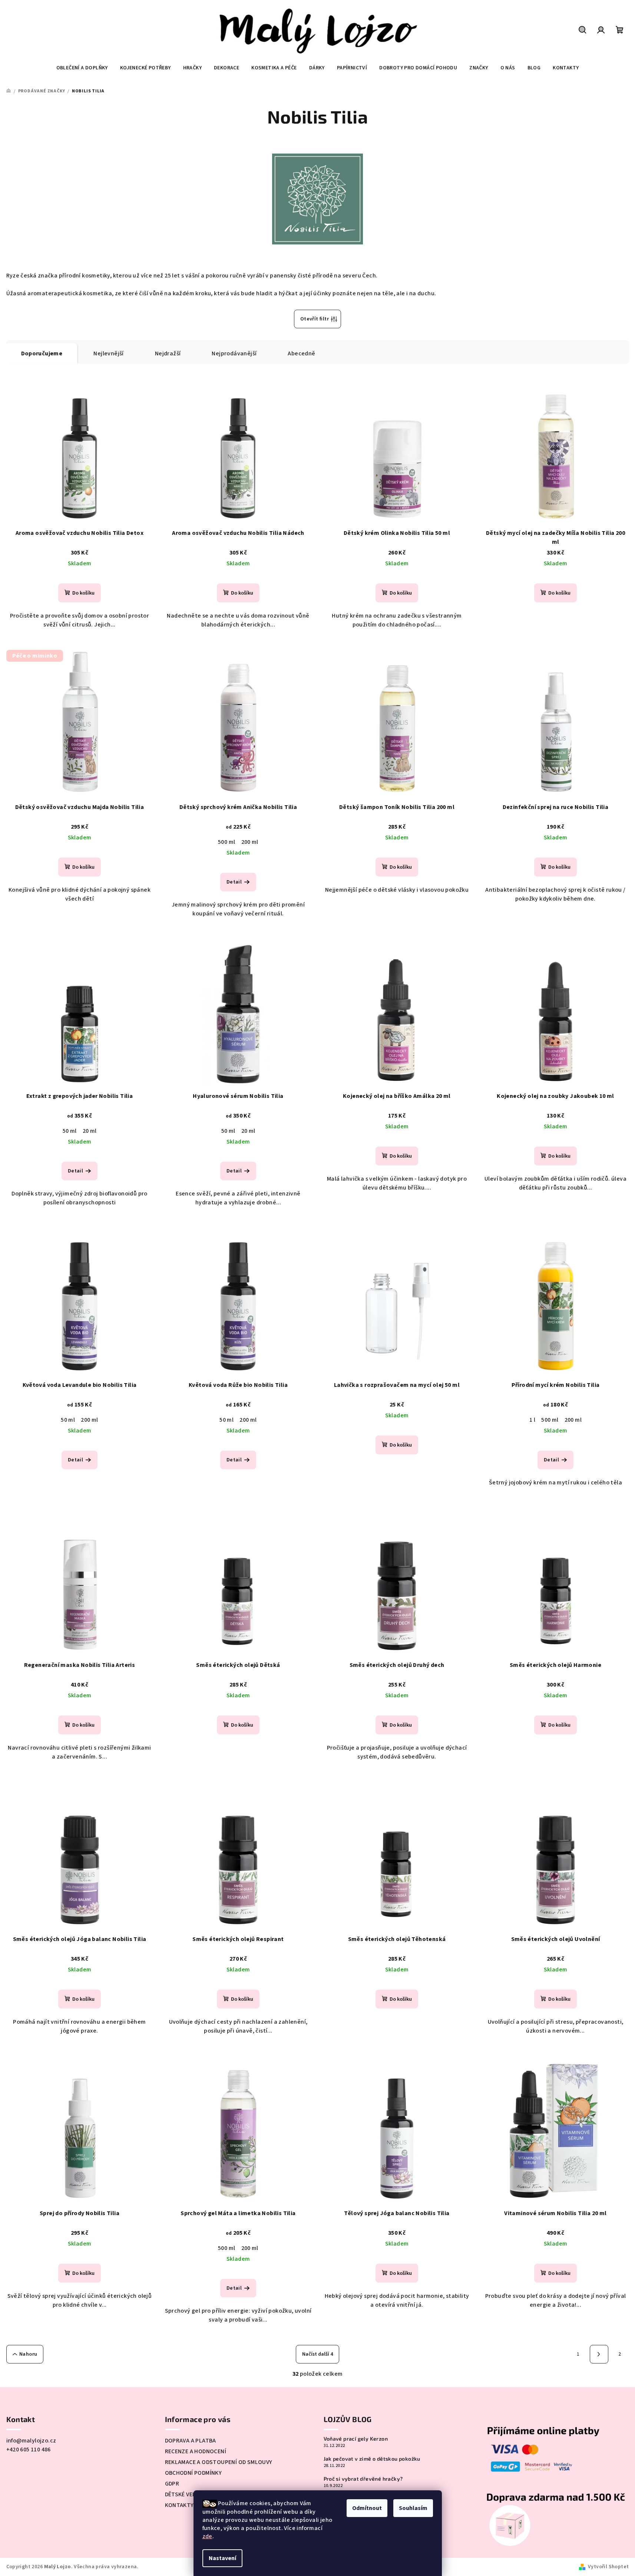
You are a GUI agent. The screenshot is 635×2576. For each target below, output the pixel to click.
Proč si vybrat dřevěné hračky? (363, 2479)
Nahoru (28, 2354)
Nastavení (222, 2558)
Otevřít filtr (315, 319)
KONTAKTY (179, 2505)
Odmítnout (367, 2508)
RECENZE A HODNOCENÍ (196, 2451)
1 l (532, 1420)
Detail (234, 882)
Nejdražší (168, 353)
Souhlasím (413, 2508)
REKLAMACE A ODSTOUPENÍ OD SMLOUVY (219, 2462)
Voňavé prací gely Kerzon (356, 2439)
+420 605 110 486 (29, 2450)
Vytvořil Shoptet (608, 2567)
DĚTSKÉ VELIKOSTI (189, 2494)
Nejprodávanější (234, 353)
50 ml (70, 1131)
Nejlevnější (108, 353)
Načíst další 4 (317, 2354)
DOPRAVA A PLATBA (191, 2441)
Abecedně (301, 353)
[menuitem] (82, 68)
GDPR (172, 2484)
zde (207, 2536)
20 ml (90, 1131)
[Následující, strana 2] (599, 2354)
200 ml (250, 842)
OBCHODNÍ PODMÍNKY (194, 2473)
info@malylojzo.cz (31, 2441)
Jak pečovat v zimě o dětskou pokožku (372, 2459)
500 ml (226, 842)
